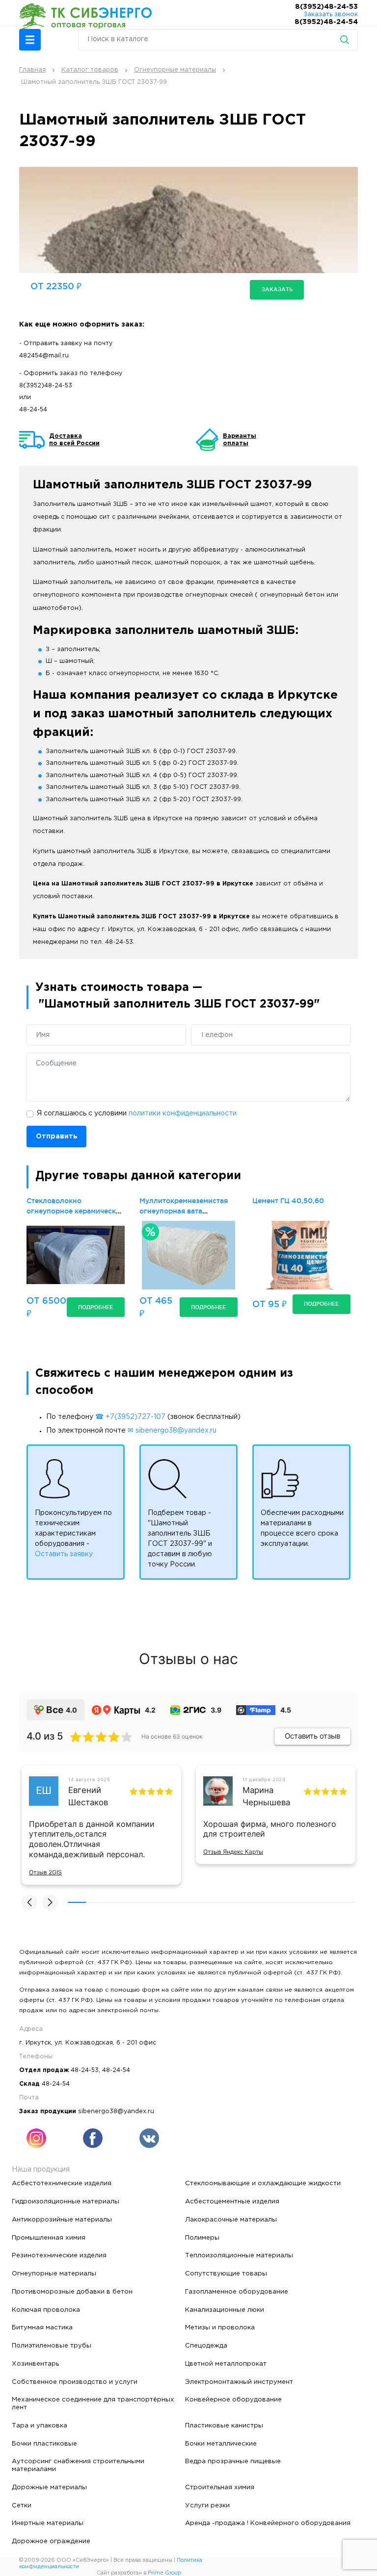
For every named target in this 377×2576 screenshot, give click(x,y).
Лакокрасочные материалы (231, 2220)
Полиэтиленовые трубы (52, 2346)
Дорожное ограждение (51, 2541)
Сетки (22, 2505)
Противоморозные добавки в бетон (72, 2292)
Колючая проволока (46, 2310)
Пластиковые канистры (224, 2425)
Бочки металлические (221, 2444)
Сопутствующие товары (226, 2273)
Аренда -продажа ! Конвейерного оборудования (268, 2523)
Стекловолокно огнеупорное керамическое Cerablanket (75, 1211)
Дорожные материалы (49, 2487)
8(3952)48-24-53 (326, 7)
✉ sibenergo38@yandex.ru (172, 1431)
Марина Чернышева (266, 1796)
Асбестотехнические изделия (62, 2183)
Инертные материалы (48, 2523)
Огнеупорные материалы (54, 2273)
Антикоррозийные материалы (62, 2220)
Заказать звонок (331, 14)
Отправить (57, 1136)
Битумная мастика (42, 2327)
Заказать (277, 289)
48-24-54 (33, 410)
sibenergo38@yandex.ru (116, 2111)
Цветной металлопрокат (226, 2364)
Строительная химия (220, 2487)
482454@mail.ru (44, 356)
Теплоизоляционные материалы (239, 2255)
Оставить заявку (64, 1554)
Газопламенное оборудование (237, 2292)
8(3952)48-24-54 (326, 22)
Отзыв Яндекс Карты (233, 1852)
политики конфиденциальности (183, 1113)
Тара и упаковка (40, 2425)
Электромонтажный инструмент (239, 2382)
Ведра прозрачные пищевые (233, 2461)
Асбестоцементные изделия (232, 2201)
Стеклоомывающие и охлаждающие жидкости (263, 2183)
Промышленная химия (49, 2238)
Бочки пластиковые (44, 2444)
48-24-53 (85, 2070)
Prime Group (164, 2573)
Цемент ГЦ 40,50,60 (288, 1201)
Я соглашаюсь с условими (137, 1113)
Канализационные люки (225, 2310)
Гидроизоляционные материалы (66, 2201)
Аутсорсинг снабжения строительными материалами (78, 2465)
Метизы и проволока (220, 2327)
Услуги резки (207, 2505)
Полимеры (202, 2238)
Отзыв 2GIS (45, 1872)
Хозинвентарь (35, 2364)
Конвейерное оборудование (233, 2399)
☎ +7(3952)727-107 (130, 1417)
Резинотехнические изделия (59, 2255)
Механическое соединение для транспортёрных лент (93, 2403)
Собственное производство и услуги (75, 2382)
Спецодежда (206, 2346)
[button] (30, 40)
